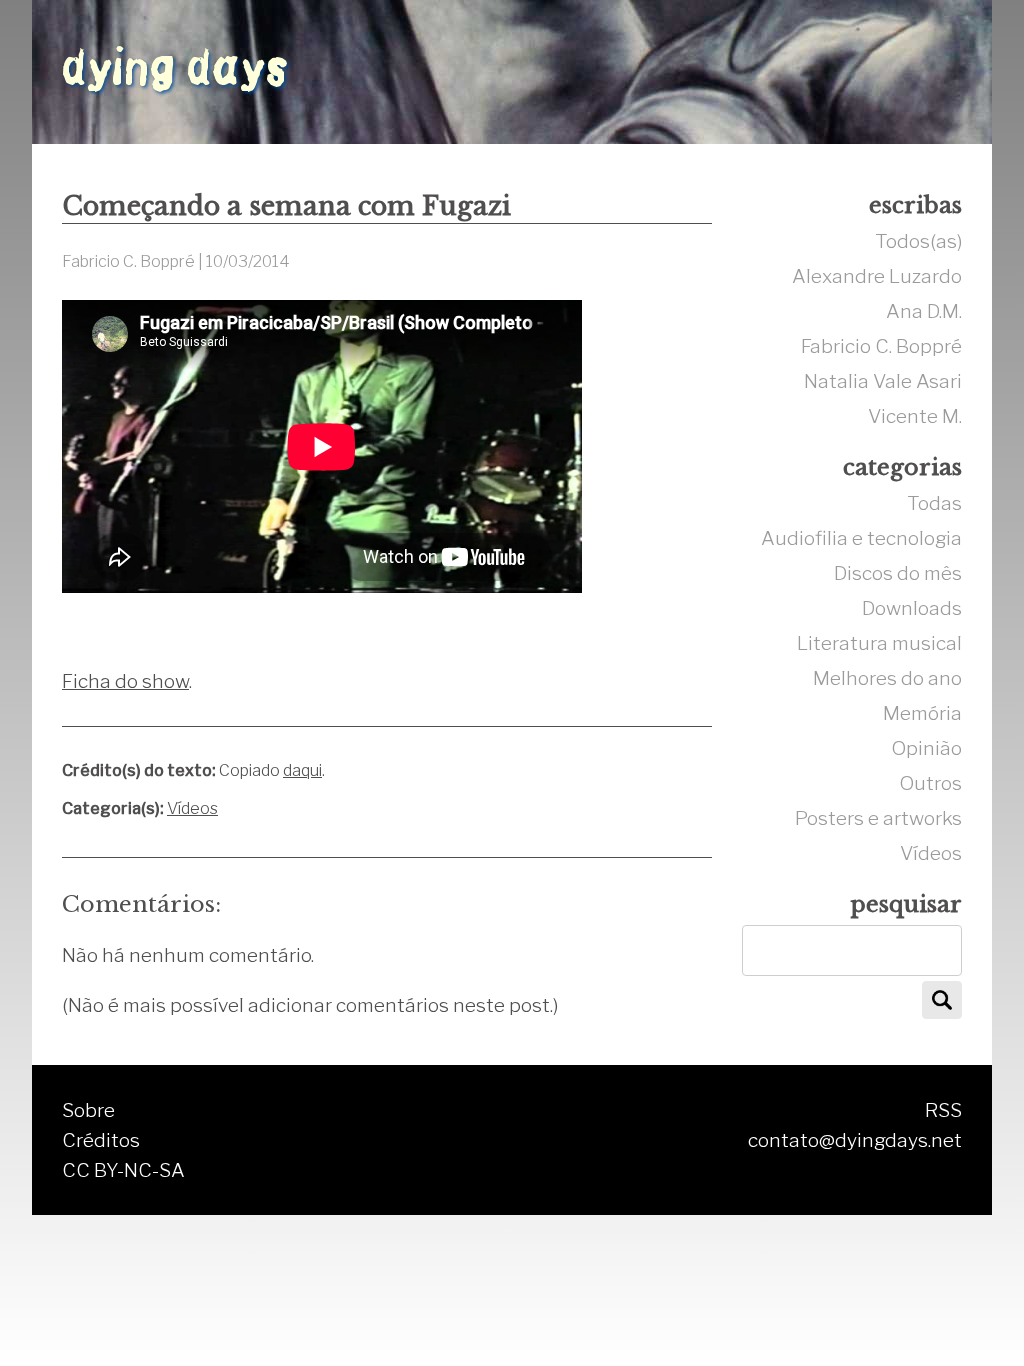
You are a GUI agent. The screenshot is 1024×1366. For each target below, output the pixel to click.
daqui (302, 770)
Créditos (101, 1140)
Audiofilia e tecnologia (861, 538)
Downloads (912, 608)
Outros (930, 783)
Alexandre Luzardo (877, 276)
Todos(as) (918, 241)
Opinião (926, 748)
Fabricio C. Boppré (881, 346)
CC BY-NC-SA (123, 1170)
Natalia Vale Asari (883, 381)
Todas (934, 503)
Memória (922, 713)
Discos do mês (898, 573)
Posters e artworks (878, 818)
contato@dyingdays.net (855, 1140)
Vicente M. (915, 416)
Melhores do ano (887, 678)
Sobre (88, 1110)
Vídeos (192, 808)
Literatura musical (879, 643)
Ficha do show (125, 681)
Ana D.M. (924, 311)
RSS (943, 1110)
